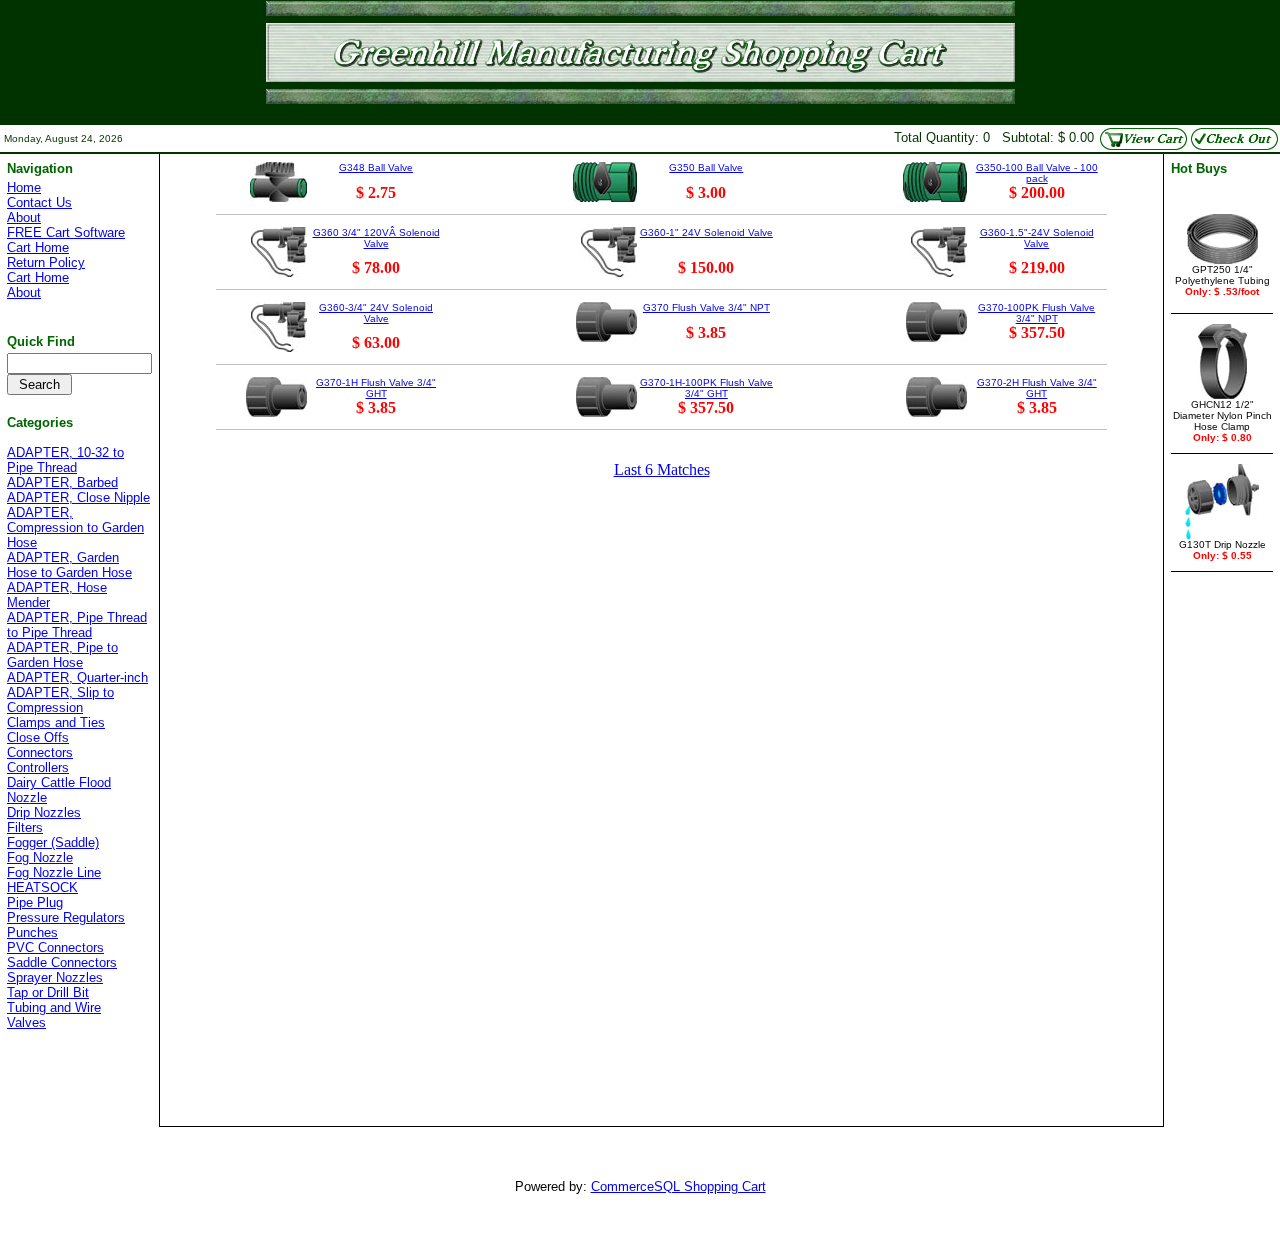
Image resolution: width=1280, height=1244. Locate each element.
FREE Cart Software (66, 232)
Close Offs (38, 737)
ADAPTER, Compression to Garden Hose (75, 527)
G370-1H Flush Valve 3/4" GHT (376, 388)
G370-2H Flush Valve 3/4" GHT (1037, 388)
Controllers (38, 767)
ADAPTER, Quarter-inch (77, 677)
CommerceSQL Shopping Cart (678, 1186)
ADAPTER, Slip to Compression (60, 700)
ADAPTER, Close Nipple (78, 497)
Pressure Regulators (66, 917)
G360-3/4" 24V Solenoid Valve (376, 313)
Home (24, 187)
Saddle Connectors (62, 962)
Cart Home (38, 247)
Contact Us (39, 202)
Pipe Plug (35, 902)
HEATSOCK (42, 887)
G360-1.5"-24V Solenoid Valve (1037, 238)
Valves (26, 1022)
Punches (32, 932)
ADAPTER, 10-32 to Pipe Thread (65, 460)
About (24, 217)
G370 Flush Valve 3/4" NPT (706, 307)
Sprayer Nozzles (55, 977)
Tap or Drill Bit (48, 992)
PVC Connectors (55, 947)
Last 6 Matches (662, 469)
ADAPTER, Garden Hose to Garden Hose (69, 565)
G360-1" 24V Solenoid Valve (706, 232)
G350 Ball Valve (706, 167)
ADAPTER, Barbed (62, 482)
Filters (25, 827)
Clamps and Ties (56, 722)
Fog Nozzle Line (54, 872)
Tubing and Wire (54, 1007)
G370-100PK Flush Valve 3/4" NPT (1036, 313)
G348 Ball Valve (376, 167)
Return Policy (46, 262)
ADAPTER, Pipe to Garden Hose (62, 655)
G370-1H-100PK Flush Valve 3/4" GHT (706, 388)
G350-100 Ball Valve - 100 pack (1037, 173)
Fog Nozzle (40, 857)
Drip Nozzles (44, 812)
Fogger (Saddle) (53, 842)
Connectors (40, 752)
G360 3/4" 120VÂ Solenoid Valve (376, 238)
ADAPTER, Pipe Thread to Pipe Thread (77, 625)
